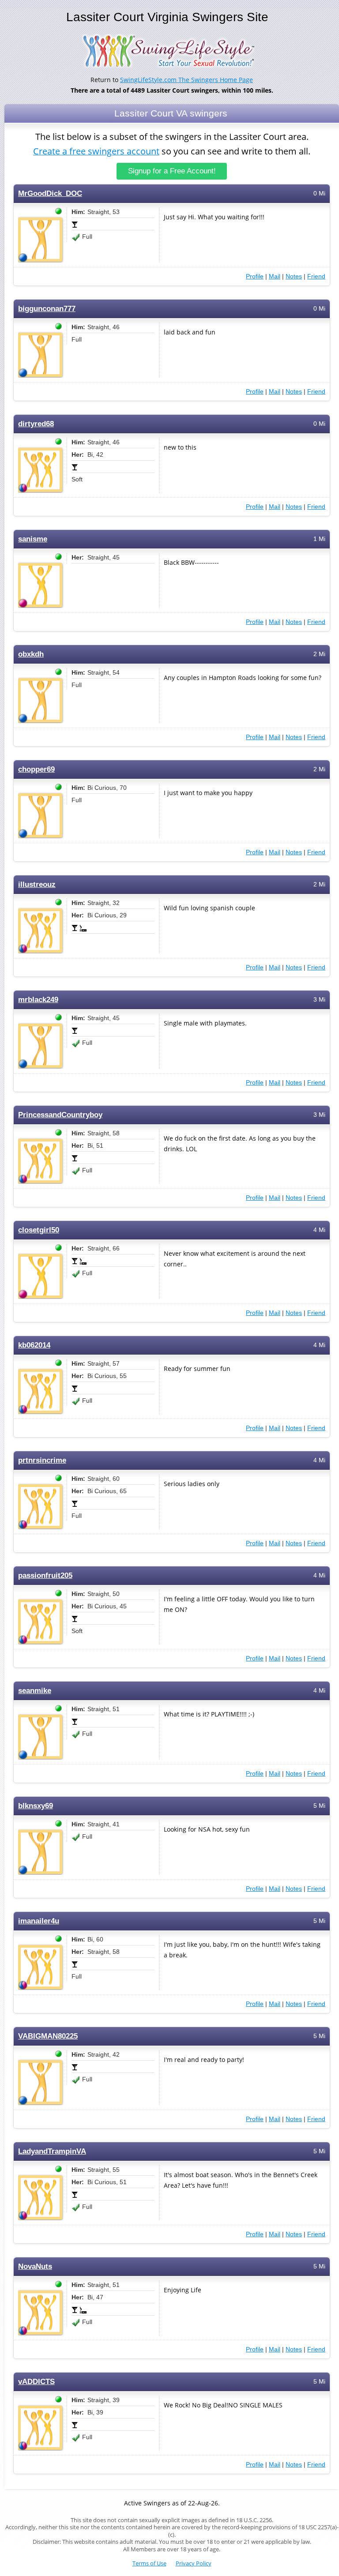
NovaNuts (35, 2266)
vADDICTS (36, 2382)
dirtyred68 (36, 424)
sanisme (33, 539)
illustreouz (37, 884)
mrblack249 (38, 1000)
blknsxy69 (36, 1806)
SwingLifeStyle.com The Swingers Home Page (186, 80)
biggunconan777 (47, 309)
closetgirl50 (39, 1230)
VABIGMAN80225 (48, 2036)
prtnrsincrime (42, 1460)
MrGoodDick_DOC (50, 193)
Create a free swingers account (96, 151)
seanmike (35, 1691)
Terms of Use (149, 2563)
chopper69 (36, 769)
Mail (275, 276)
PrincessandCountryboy (60, 1115)
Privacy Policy (194, 2563)
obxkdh (31, 654)
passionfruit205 (45, 1575)
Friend (316, 276)
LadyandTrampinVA (52, 2151)
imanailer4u (39, 1921)
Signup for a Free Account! (172, 171)
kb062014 (34, 1345)
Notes (294, 276)
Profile (255, 276)
